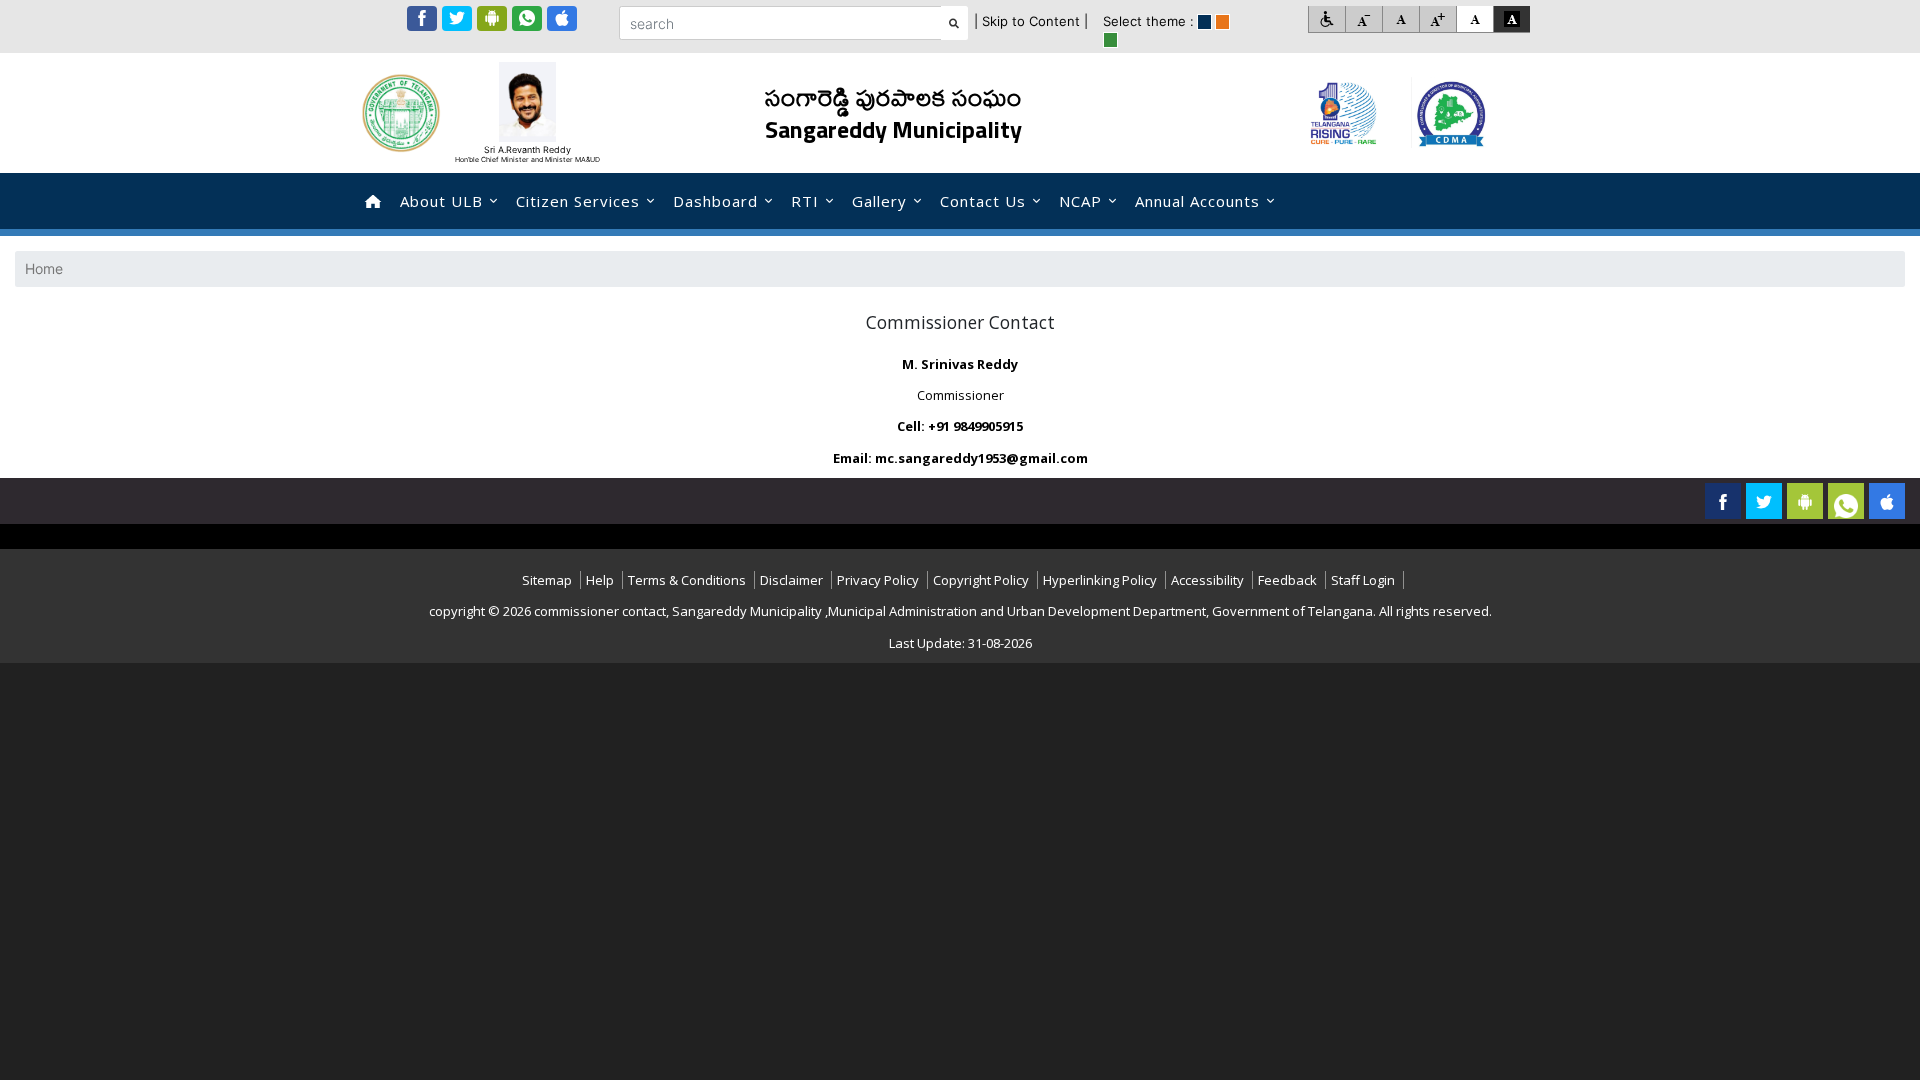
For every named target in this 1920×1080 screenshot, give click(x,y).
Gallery (879, 201)
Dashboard (715, 201)
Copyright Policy (981, 580)
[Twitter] (457, 18)
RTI (805, 201)
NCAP (1080, 201)
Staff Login (1363, 580)
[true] (1204, 22)
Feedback (1287, 580)
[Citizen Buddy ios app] (562, 18)
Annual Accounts (1197, 201)
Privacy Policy (878, 580)
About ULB (441, 201)
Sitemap (547, 580)
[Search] (954, 23)
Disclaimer (791, 580)
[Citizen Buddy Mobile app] (1887, 501)
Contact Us (983, 201)
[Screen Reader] (1326, 19)
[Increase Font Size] (1437, 19)
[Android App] (492, 18)
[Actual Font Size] (1400, 19)
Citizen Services (578, 201)
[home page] (373, 201)
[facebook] (422, 18)
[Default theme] (1474, 19)
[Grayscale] (1511, 19)
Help (600, 580)
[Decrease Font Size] (1363, 19)
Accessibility (1207, 580)
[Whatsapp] (527, 18)
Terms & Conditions (687, 580)
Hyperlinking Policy (1100, 580)
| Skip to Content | (1031, 21)
